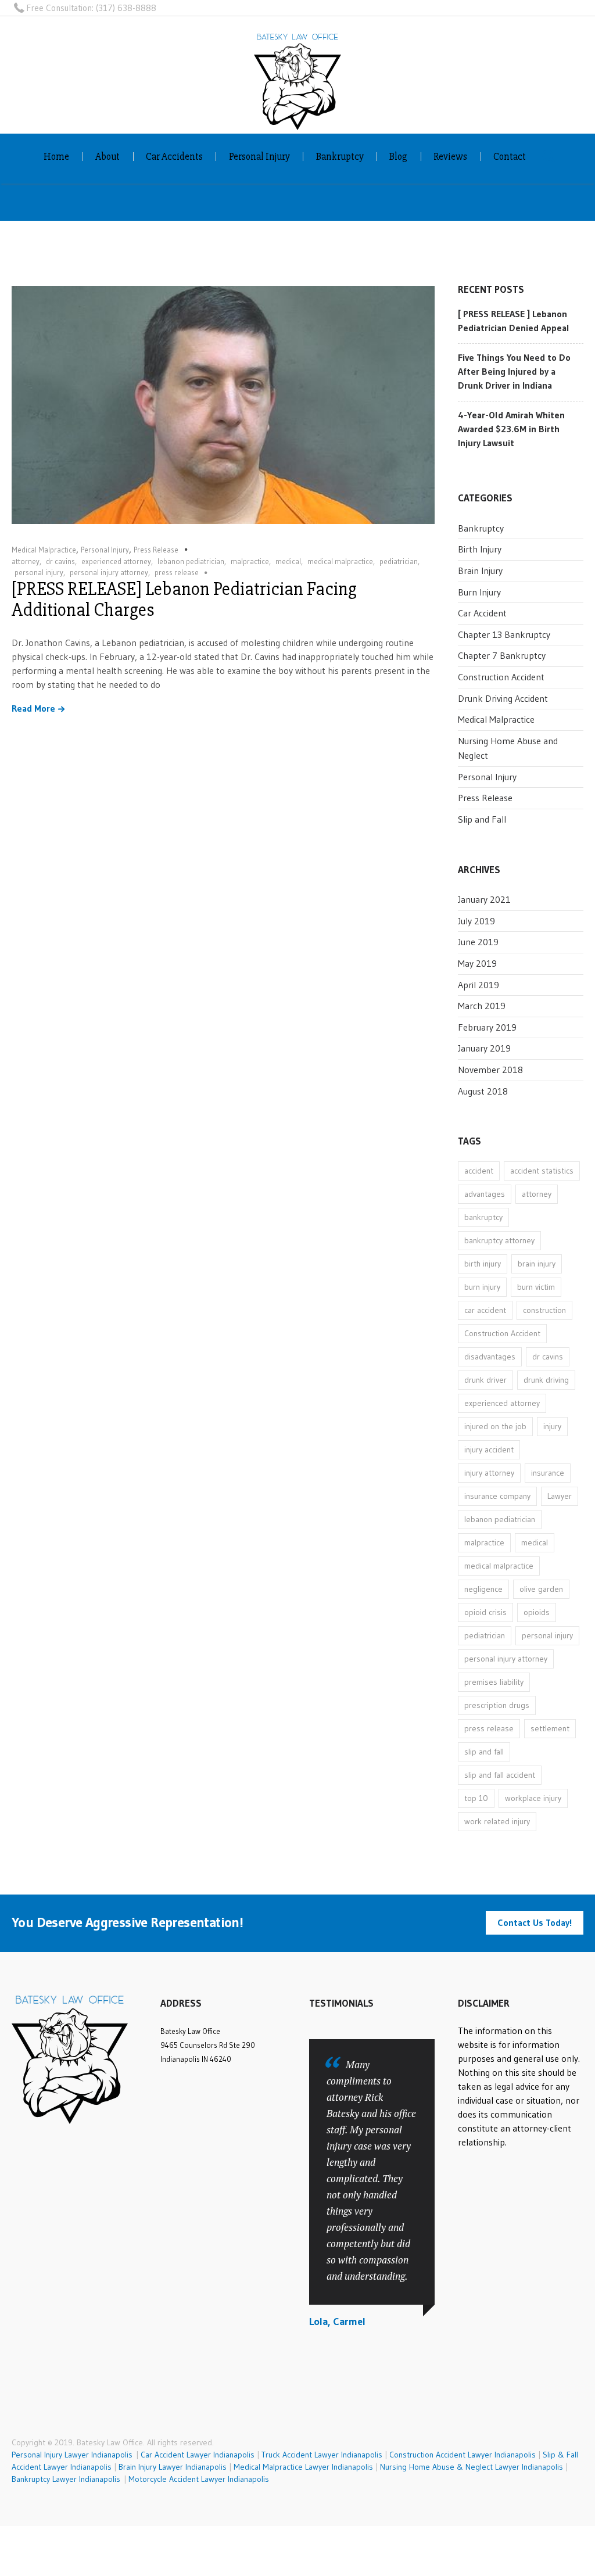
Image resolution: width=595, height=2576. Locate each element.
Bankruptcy (340, 157)
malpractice (250, 561)
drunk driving (546, 1380)
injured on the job (495, 1426)
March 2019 (482, 1006)
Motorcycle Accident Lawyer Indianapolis (199, 2479)
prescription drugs (497, 1705)
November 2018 (490, 1070)
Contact (510, 157)
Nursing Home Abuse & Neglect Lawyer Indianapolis (472, 2467)
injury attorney (489, 1473)
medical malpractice (340, 561)
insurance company (497, 1496)
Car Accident (482, 613)
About (107, 157)
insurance (548, 1473)
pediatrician (399, 561)
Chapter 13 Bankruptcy (504, 634)
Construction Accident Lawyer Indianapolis (463, 2455)
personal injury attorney (109, 572)
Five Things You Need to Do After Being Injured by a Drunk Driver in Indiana (514, 371)
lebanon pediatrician (191, 561)
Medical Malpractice (44, 550)
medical (288, 561)
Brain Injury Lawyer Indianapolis (173, 2467)
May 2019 (477, 963)
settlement (550, 1728)
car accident (485, 1310)
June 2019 (478, 942)
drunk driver (485, 1380)
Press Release (156, 550)
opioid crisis (485, 1612)
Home (56, 157)
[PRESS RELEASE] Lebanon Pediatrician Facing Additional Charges (184, 599)
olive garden (541, 1589)
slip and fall (484, 1752)
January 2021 (484, 899)
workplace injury (533, 1798)
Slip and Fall (482, 819)
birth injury (483, 1264)
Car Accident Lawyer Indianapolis (198, 2455)
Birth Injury (480, 549)
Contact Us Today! (535, 1922)
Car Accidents (174, 157)
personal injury (39, 572)
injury (552, 1426)
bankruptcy (483, 1217)
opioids (537, 1612)
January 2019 (484, 1048)
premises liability (494, 1682)
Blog (398, 157)
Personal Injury (259, 157)
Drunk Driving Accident (503, 698)
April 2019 (478, 985)
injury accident (489, 1450)
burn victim (536, 1287)
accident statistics (542, 1171)
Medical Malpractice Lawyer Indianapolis (303, 2467)
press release (177, 572)
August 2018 (483, 1091)
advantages (485, 1194)
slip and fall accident (500, 1775)
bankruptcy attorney (499, 1240)
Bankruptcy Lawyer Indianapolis (66, 2479)
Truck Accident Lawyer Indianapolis (322, 2455)
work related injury (497, 1821)
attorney (26, 561)
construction (544, 1310)
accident (479, 1171)
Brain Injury (480, 571)
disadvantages (490, 1357)
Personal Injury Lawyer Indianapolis (74, 2455)
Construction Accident (501, 677)
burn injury (482, 1287)
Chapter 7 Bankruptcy (502, 655)
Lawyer (560, 1496)
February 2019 (487, 1027)
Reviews (450, 157)
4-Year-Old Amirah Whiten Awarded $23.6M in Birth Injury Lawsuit (511, 429)
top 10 (476, 1798)
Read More (33, 709)
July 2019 (476, 921)
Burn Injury (479, 592)
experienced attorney (116, 561)
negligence (483, 1589)
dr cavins (60, 561)
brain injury (537, 1264)
